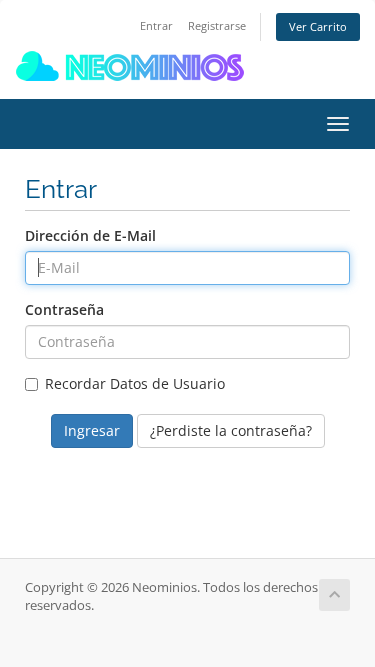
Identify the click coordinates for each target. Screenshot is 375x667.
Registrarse (217, 25)
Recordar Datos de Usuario (135, 383)
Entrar (156, 25)
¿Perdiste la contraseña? (231, 430)
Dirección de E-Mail (90, 235)
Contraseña (64, 309)
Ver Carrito (318, 26)
